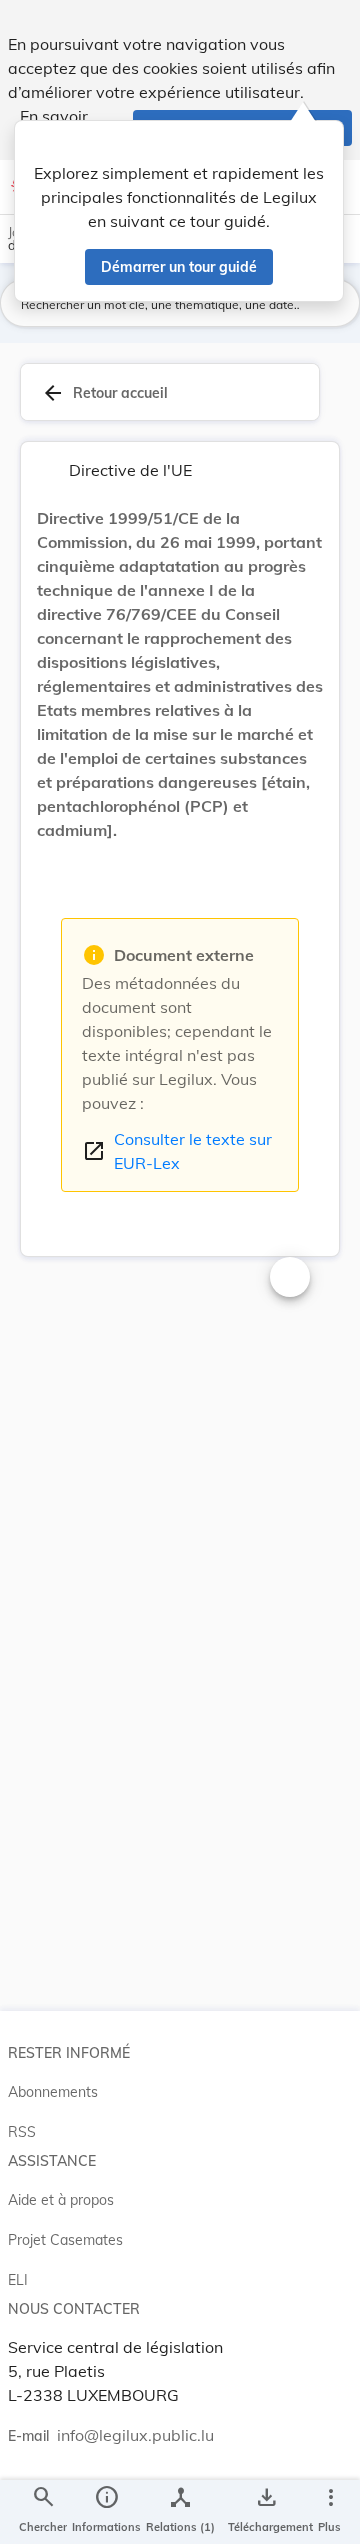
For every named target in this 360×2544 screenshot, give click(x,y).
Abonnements (53, 2092)
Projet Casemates (65, 2240)
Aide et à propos (61, 2200)
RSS (22, 2132)
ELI (18, 2280)
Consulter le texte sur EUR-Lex (177, 1151)
